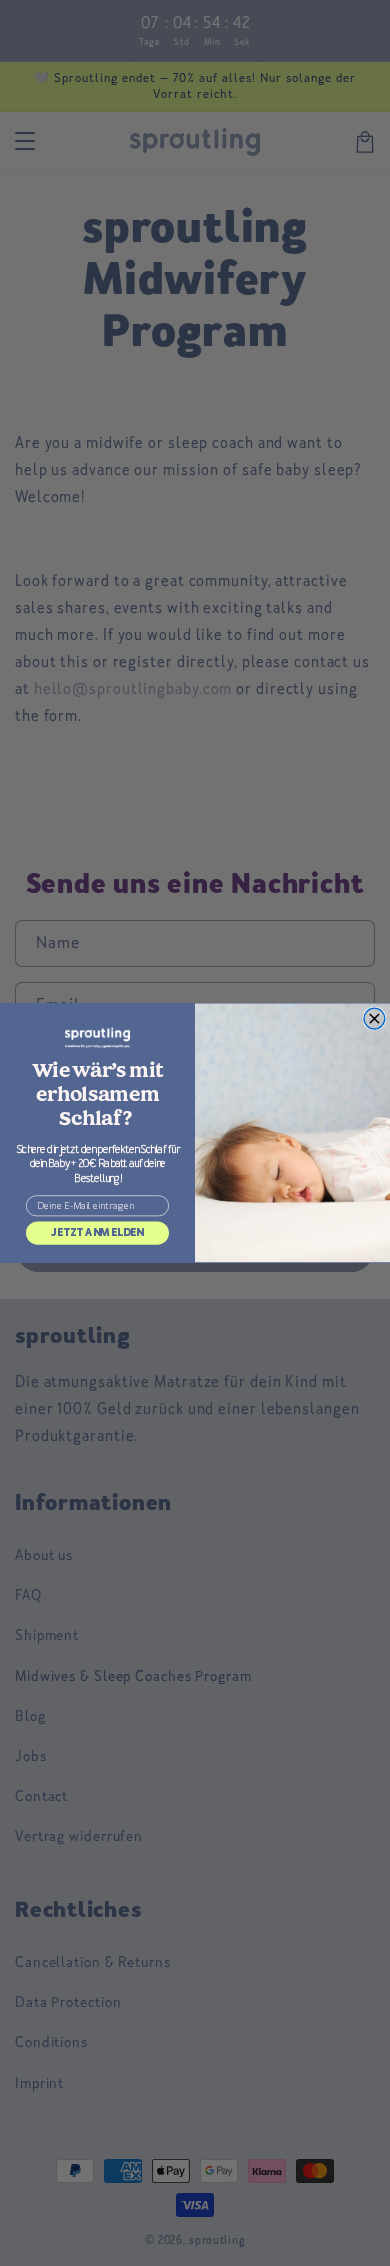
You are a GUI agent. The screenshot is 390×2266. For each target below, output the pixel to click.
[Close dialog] (374, 1018)
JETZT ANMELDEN (97, 1233)
